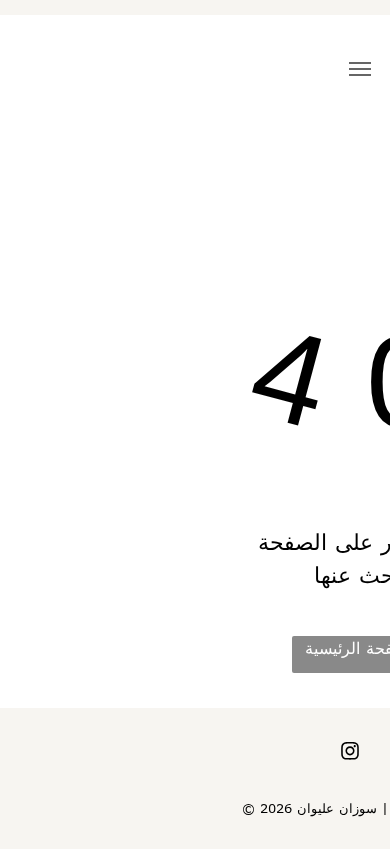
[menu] (360, 69)
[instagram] (350, 753)
